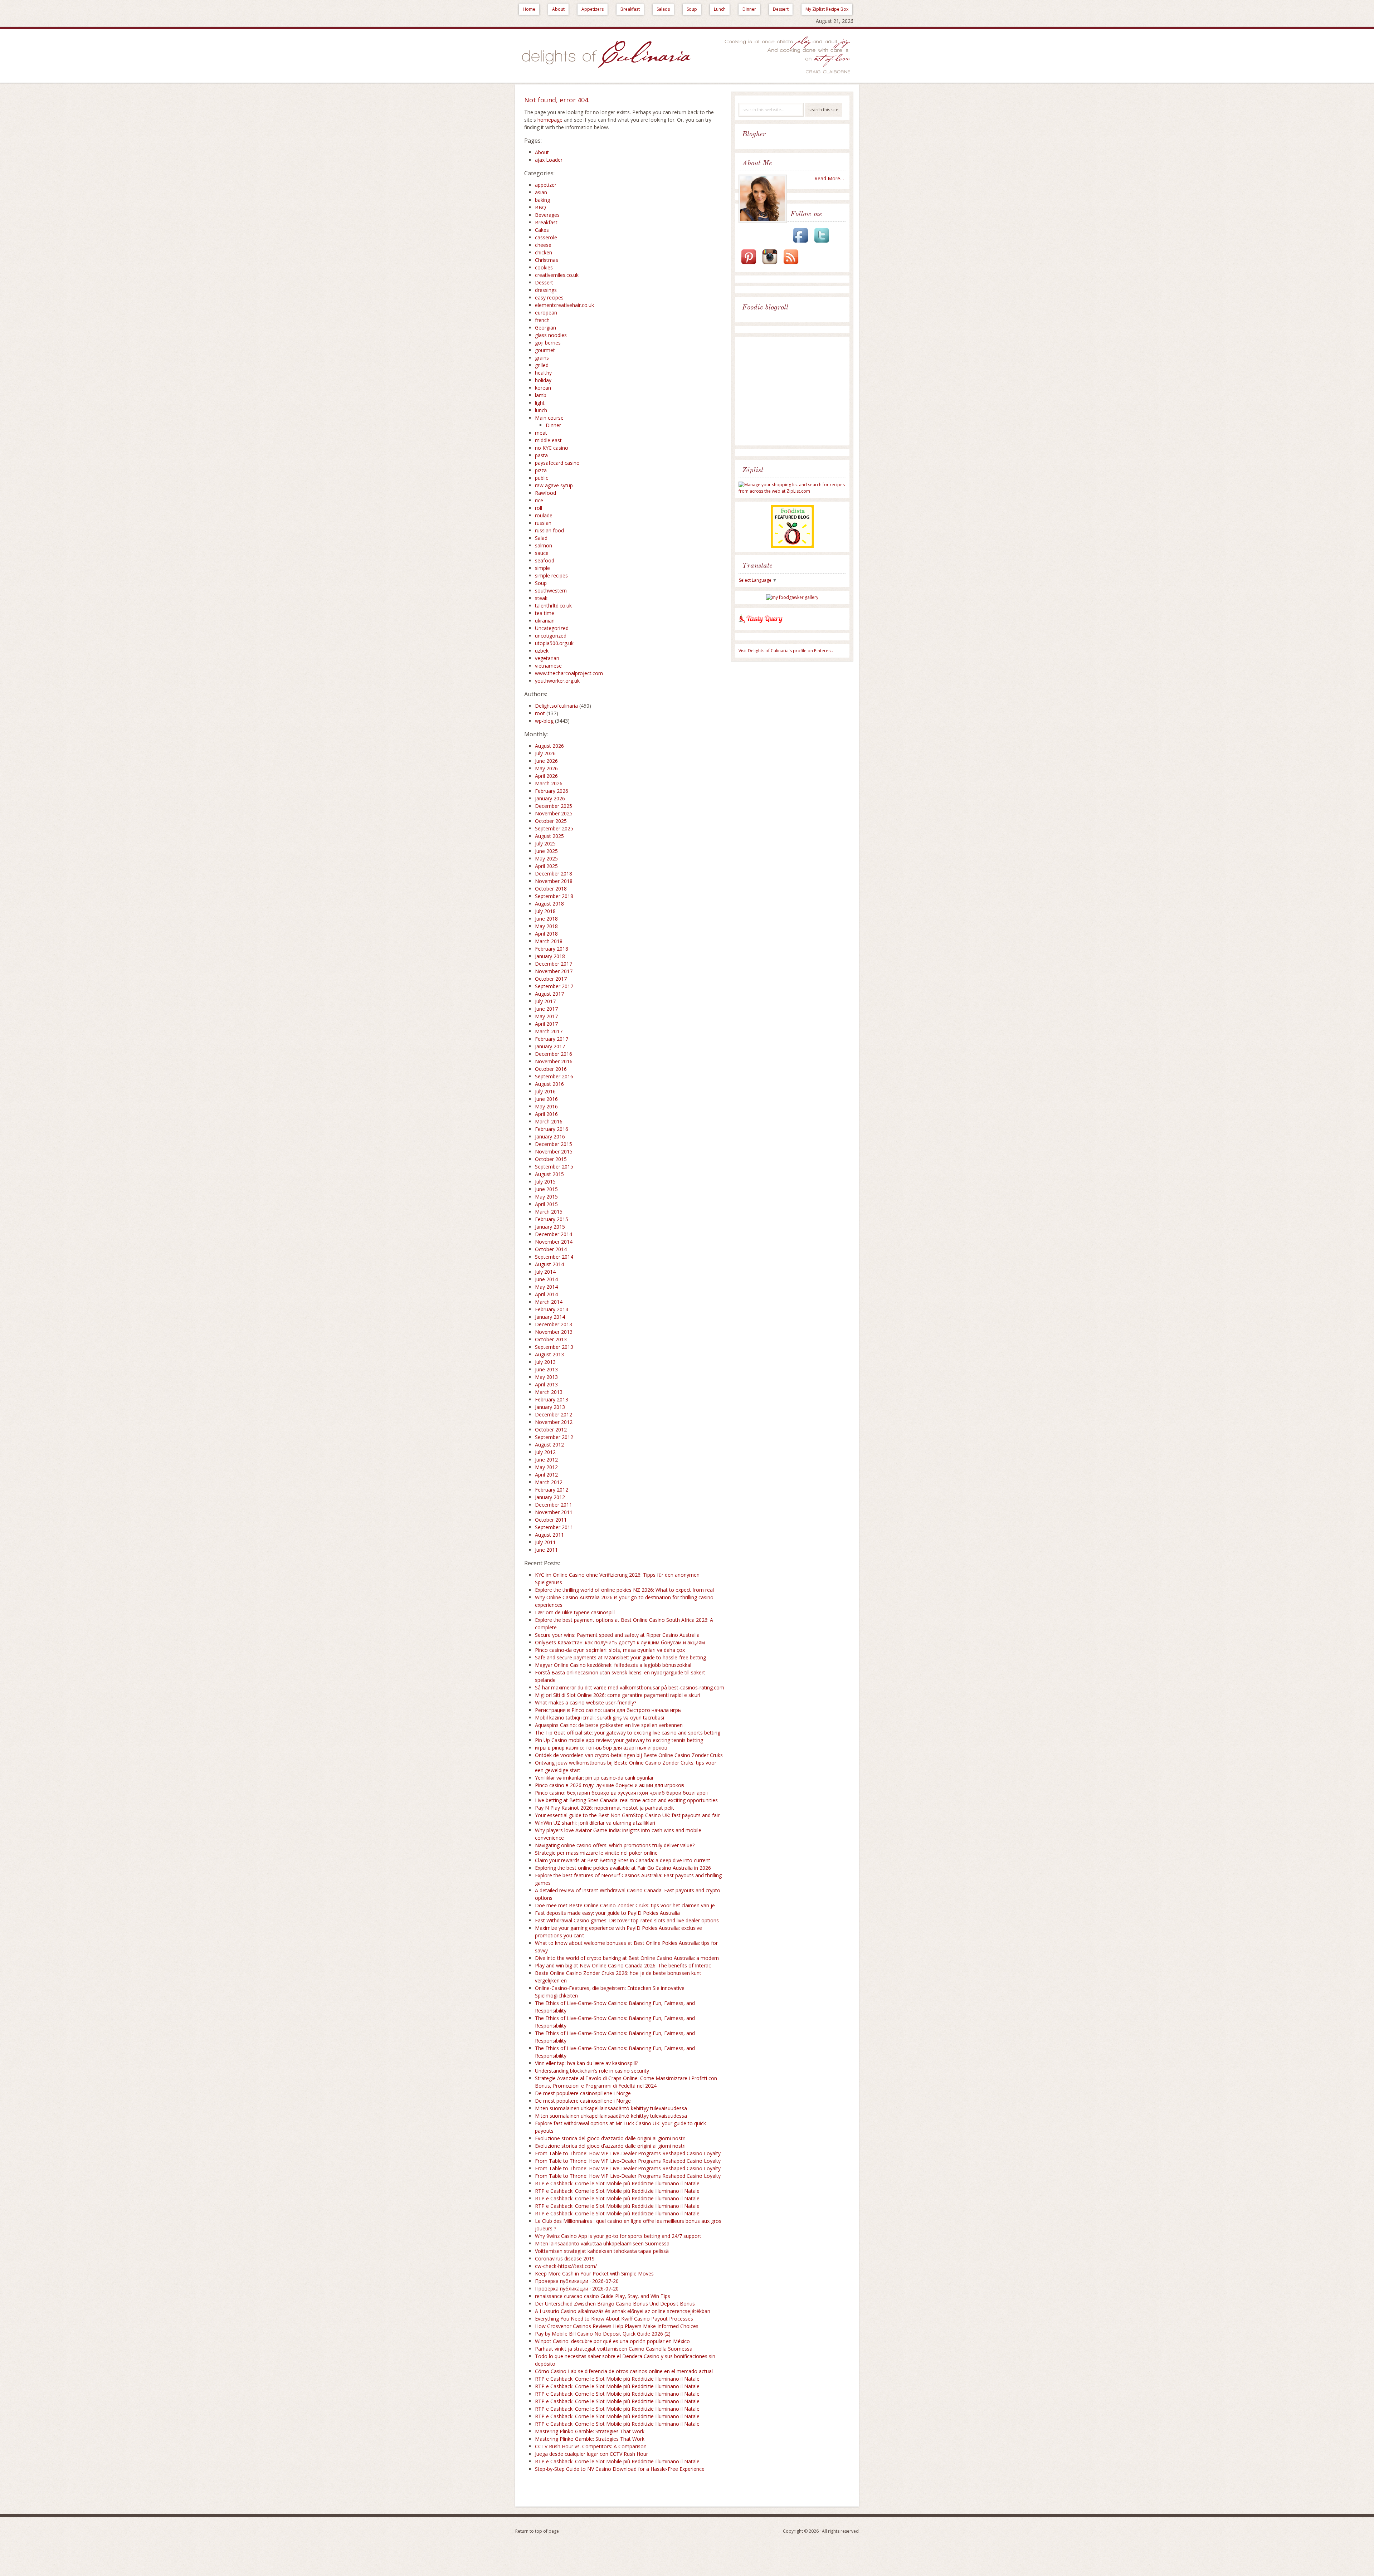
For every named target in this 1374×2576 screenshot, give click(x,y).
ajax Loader (549, 160)
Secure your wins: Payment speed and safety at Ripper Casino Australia (617, 1635)
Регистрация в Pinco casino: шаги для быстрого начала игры (608, 1710)
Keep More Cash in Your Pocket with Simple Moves (594, 2273)
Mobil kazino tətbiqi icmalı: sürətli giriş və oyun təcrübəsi (600, 1718)
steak (541, 598)
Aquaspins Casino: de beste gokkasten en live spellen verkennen (609, 1725)
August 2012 (549, 1445)
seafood (545, 560)
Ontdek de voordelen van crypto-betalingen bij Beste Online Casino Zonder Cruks (629, 1755)
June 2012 (546, 1460)
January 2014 (550, 1317)
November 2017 (554, 971)
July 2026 (545, 753)
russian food (549, 530)
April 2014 (546, 1294)
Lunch (720, 9)
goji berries (548, 343)
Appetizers (593, 9)
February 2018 (552, 949)
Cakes (542, 230)
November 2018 (554, 881)
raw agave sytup (554, 485)
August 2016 (549, 1084)
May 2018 (546, 926)
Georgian (545, 328)
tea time (545, 613)
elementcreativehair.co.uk (564, 305)
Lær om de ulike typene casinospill (575, 1612)
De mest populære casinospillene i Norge (583, 2093)
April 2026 (546, 776)
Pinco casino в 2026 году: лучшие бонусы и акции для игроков (610, 1785)
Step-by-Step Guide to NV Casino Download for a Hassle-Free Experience (620, 2469)
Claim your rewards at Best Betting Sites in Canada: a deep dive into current (623, 1860)
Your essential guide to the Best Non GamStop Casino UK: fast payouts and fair (627, 1815)
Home (529, 9)
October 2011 (551, 1520)
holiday (543, 380)
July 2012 (545, 1452)
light (540, 403)
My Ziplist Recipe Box (827, 9)
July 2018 (545, 911)
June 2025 (546, 851)
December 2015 (554, 1144)
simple (542, 568)
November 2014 (554, 1242)
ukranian (545, 621)
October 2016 (551, 1069)
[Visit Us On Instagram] (770, 265)
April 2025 (546, 866)
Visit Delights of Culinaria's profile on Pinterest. (786, 651)
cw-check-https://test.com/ (566, 2266)
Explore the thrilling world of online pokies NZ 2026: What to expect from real (624, 1590)
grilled (542, 365)
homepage (550, 120)
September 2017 (554, 986)
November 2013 (554, 1332)
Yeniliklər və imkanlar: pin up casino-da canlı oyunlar (594, 1778)
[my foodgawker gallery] (792, 597)
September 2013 (554, 1347)
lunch (541, 410)
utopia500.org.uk (554, 643)
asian (541, 192)
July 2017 (545, 1001)
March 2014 (549, 1302)
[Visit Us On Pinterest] (749, 265)
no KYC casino (552, 448)
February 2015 (552, 1219)
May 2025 (546, 858)
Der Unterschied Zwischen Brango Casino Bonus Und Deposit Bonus (615, 2304)
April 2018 (546, 934)
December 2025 (554, 806)
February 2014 (552, 1309)
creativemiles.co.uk (557, 275)
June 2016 (546, 1099)
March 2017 (549, 1031)
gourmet (545, 350)
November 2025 (554, 813)
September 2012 (554, 1437)
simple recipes (551, 575)
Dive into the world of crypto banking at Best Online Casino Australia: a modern (627, 1958)
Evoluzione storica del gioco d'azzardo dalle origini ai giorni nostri (610, 2138)
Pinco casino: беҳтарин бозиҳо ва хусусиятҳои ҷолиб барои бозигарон (622, 1793)
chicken (544, 252)
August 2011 (549, 1535)
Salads (663, 9)
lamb (541, 395)
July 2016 (545, 1091)
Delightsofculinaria (556, 706)
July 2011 (545, 1542)
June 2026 (546, 761)
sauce (542, 553)
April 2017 (546, 1024)
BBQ (540, 207)
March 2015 (549, 1212)
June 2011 (546, 1550)
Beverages (547, 215)
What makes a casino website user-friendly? (586, 1702)
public (542, 478)
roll (539, 508)
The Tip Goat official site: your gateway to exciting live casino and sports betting (628, 1733)
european (546, 313)
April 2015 (546, 1204)
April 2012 (546, 1475)
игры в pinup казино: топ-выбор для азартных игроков (601, 1748)
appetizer (546, 185)
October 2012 (551, 1430)
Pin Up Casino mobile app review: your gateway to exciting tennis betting (619, 1740)
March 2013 (549, 1392)
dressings (546, 290)
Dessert (781, 9)
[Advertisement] (794, 392)
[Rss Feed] (791, 265)
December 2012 (554, 1414)
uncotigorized (551, 636)
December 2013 (554, 1324)
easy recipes (549, 297)
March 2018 (549, 941)
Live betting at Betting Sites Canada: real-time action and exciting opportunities (626, 1800)
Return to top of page (537, 2531)
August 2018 (549, 904)
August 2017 (549, 994)
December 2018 (554, 874)
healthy (543, 373)
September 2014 (554, 1257)
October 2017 (551, 979)
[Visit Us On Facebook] (800, 243)
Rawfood (545, 493)
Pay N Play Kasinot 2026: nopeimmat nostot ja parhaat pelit (605, 1808)
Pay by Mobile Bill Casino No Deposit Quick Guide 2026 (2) (603, 2334)
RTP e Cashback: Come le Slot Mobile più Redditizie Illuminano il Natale (617, 2183)
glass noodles (551, 335)
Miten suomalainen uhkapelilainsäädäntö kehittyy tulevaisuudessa (611, 2108)
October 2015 (551, 1159)
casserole (546, 237)
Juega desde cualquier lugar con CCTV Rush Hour (591, 2454)
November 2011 (554, 1512)
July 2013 (545, 1362)
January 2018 (550, 956)
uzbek (542, 651)
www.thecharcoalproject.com (569, 673)
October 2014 (551, 1249)
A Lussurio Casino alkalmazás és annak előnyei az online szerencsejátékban (623, 2311)
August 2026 (549, 746)
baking (542, 200)
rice (539, 500)
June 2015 (546, 1189)
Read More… (829, 178)
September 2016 (554, 1076)
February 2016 (552, 1129)
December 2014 (554, 1234)
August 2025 (549, 836)
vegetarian (547, 658)
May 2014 (546, 1287)
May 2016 (546, 1106)
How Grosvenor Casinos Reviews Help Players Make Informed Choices (617, 2326)
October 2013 (551, 1339)
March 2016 (549, 1121)
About (558, 9)
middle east (548, 440)
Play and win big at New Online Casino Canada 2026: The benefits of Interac (623, 1965)
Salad (541, 538)
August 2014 (549, 1264)
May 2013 (546, 1377)
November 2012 (554, 1422)
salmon (544, 545)
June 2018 (546, 919)
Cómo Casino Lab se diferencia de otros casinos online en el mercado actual (624, 2371)
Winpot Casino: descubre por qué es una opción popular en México (612, 2341)
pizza (541, 470)
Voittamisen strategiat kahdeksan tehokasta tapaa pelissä (602, 2251)
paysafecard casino (557, 463)
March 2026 (549, 783)
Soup (692, 9)
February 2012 (552, 1490)
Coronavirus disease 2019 (565, 2258)
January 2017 (550, 1046)
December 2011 (554, 1505)
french (542, 320)
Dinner (749, 9)
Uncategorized (552, 628)
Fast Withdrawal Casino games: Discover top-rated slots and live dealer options (627, 1920)
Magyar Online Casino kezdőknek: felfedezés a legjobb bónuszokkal (613, 1665)
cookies (544, 267)
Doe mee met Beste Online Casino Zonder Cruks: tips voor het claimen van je (625, 1905)
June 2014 (546, 1279)
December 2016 (554, 1054)
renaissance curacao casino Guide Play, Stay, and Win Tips (603, 2296)
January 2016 (550, 1136)
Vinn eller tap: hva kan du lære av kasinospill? (586, 2063)
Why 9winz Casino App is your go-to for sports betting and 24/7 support (618, 2236)
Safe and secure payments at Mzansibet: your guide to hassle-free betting (620, 1657)
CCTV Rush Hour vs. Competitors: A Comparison (591, 2446)
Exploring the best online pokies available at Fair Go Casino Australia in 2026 (623, 1868)
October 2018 (551, 889)
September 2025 (554, 828)
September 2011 (554, 1527)
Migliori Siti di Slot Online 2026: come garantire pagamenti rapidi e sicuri (618, 1695)
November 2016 (554, 1061)
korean (543, 388)
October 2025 (551, 821)
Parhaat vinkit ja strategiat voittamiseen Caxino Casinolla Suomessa (614, 2349)
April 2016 (546, 1114)
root (540, 713)
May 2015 (546, 1197)
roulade (544, 515)
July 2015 (545, 1182)
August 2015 (549, 1174)
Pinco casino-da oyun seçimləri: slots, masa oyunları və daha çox (610, 1650)
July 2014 (545, 1272)
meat (541, 433)
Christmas (547, 260)
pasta (541, 455)
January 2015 (550, 1227)
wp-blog (544, 721)
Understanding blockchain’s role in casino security (592, 2071)
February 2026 (552, 791)
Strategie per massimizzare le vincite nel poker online (596, 1853)
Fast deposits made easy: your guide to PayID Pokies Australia (607, 1913)
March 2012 (549, 1482)
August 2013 (549, 1354)
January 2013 (550, 1407)
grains (542, 358)
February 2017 (552, 1039)
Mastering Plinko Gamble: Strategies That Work (590, 2431)
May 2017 (546, 1016)
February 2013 (552, 1399)
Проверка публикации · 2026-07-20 (577, 2281)
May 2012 (546, 1467)
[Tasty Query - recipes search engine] (761, 625)
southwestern (551, 591)
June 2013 (546, 1369)
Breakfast (630, 9)
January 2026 (550, 798)
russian (543, 523)
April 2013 (546, 1384)
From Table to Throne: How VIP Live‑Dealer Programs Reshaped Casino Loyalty (628, 2153)
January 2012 (550, 1497)
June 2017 (546, 1009)
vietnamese (548, 666)
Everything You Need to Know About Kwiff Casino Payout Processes (614, 2319)
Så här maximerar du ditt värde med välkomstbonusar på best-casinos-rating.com (630, 1687)
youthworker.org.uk (557, 681)
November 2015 (554, 1152)
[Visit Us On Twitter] (822, 243)
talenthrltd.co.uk (553, 606)
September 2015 (554, 1167)
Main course (549, 418)
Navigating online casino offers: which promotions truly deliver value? (615, 1845)
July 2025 (545, 843)
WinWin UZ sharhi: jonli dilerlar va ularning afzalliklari (595, 1823)
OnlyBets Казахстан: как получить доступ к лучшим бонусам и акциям (620, 1642)
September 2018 (554, 896)
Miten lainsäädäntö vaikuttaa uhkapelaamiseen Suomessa (602, 2243)
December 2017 (554, 964)
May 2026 (546, 768)
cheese (543, 245)
